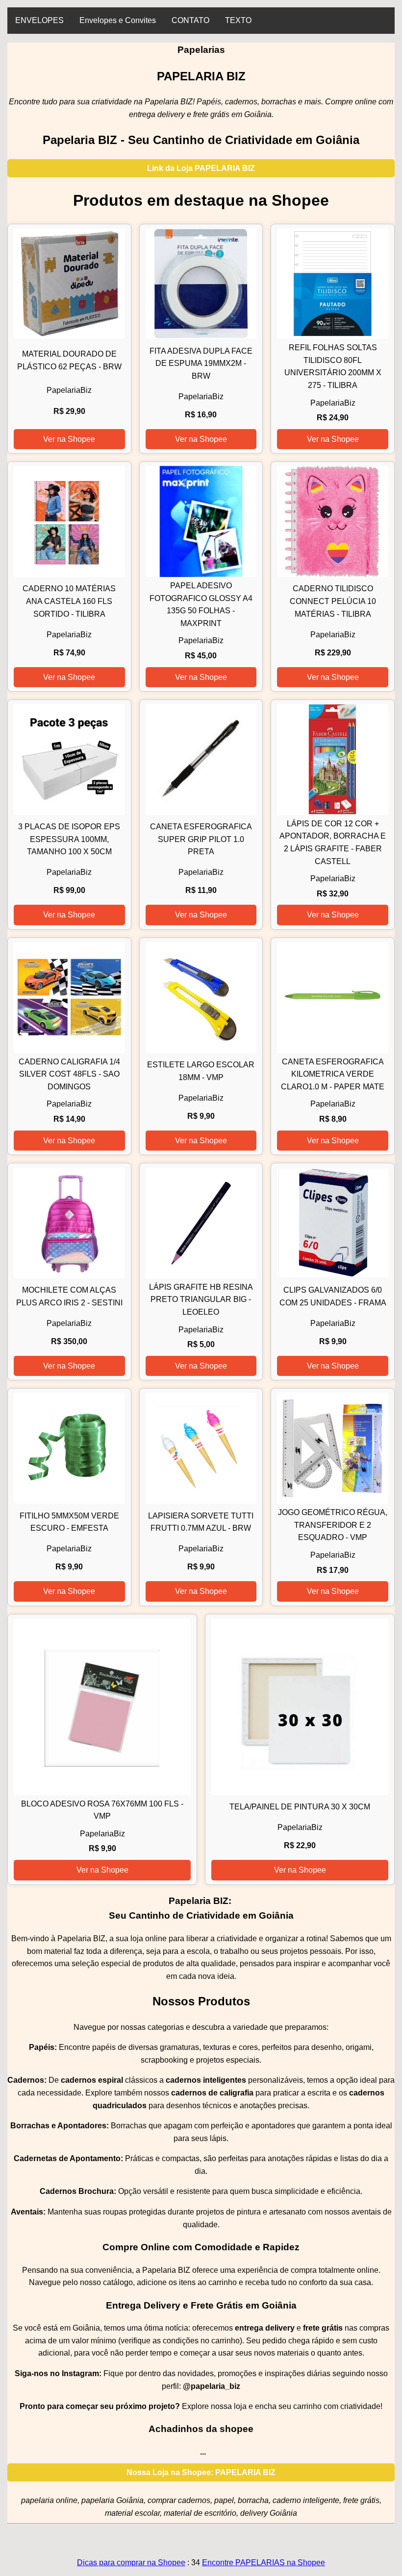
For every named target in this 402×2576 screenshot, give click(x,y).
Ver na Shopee (69, 439)
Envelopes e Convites (118, 20)
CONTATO (190, 20)
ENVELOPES (39, 20)
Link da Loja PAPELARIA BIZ (201, 168)
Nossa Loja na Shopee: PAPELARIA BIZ (201, 2472)
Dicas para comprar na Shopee (131, 2563)
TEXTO (238, 20)
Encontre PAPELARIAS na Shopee (264, 2563)
